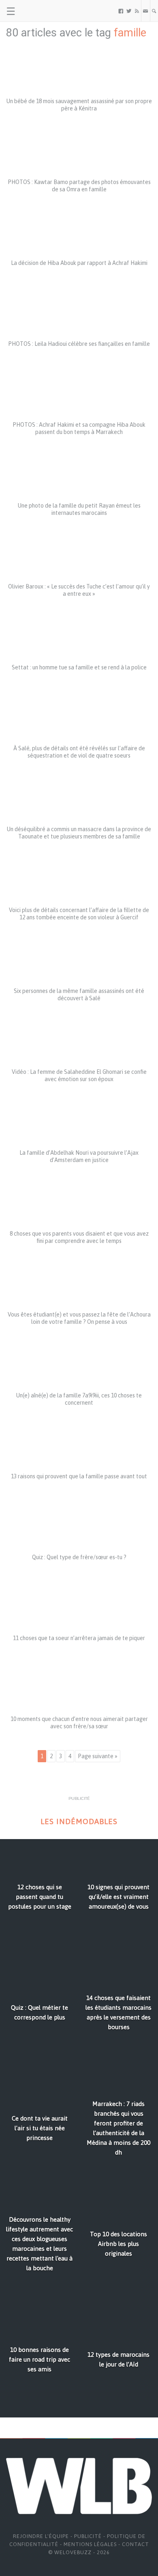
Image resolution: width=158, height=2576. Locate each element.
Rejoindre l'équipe (41, 2536)
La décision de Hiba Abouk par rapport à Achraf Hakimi (79, 263)
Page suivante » (98, 1756)
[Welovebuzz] (37, 11)
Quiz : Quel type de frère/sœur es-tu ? (79, 1557)
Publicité (88, 2536)
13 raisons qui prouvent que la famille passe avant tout (79, 1476)
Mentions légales (90, 2544)
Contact (136, 2544)
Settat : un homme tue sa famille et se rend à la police (79, 667)
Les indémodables (79, 1821)
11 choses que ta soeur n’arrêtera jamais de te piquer (79, 1638)
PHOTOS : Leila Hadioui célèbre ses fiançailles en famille (79, 344)
